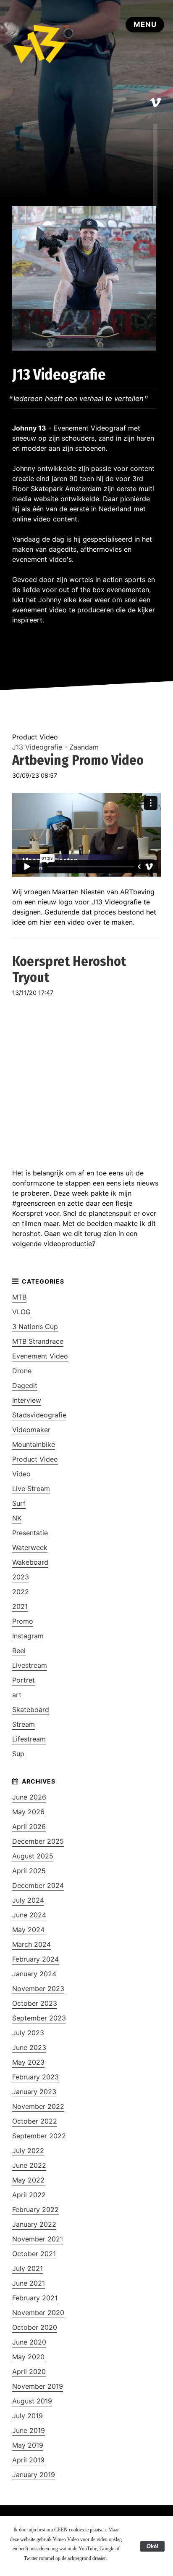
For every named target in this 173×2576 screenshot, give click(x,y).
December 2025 (38, 1841)
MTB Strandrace (38, 1341)
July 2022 (28, 2151)
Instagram (28, 1636)
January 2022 (34, 2224)
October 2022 (35, 2121)
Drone (22, 1371)
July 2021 (28, 2268)
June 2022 (29, 2165)
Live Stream (31, 1489)
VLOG (21, 1312)
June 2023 (29, 2047)
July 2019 (28, 2416)
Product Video (35, 1459)
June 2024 (29, 1915)
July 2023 (28, 2033)
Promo (23, 1621)
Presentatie (30, 1533)
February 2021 (35, 2298)
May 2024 (28, 1930)
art (17, 1695)
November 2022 (38, 2106)
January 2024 (34, 1974)
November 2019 (38, 2386)
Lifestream (29, 1739)
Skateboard (31, 1709)
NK (17, 1518)
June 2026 (29, 1797)
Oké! (152, 2546)
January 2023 (34, 2092)
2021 (20, 1606)
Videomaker (31, 1430)
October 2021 (34, 2254)
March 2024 (31, 1944)
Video (21, 1474)
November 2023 (38, 1988)
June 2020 (29, 2342)
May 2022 (28, 2180)
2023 (21, 1577)
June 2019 (29, 2430)
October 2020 (35, 2327)
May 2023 (28, 2062)
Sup (18, 1754)
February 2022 (35, 2209)
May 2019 (28, 2445)
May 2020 (28, 2357)
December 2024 (38, 1885)
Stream (24, 1724)
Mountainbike (34, 1444)
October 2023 (35, 2003)
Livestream (30, 1665)
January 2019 (34, 2475)
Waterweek (30, 1547)
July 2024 (28, 1900)
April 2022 (29, 2195)
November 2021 (38, 2239)
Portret (24, 1680)
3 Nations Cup (35, 1327)
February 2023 (35, 2077)
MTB (19, 1297)
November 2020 (38, 2313)
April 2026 (29, 1826)
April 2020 (29, 2371)
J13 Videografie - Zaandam (55, 747)
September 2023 (39, 2018)
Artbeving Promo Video (78, 760)
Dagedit (25, 1385)
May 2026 (28, 1812)
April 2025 (29, 1871)
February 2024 (35, 1959)
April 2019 (28, 2460)
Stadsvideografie (39, 1415)
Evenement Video (40, 1356)
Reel (19, 1651)
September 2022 (39, 2136)
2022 (21, 1592)
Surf (19, 1503)
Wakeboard (30, 1562)
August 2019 (32, 2401)
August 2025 (33, 1856)
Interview (27, 1400)
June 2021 (29, 2283)
